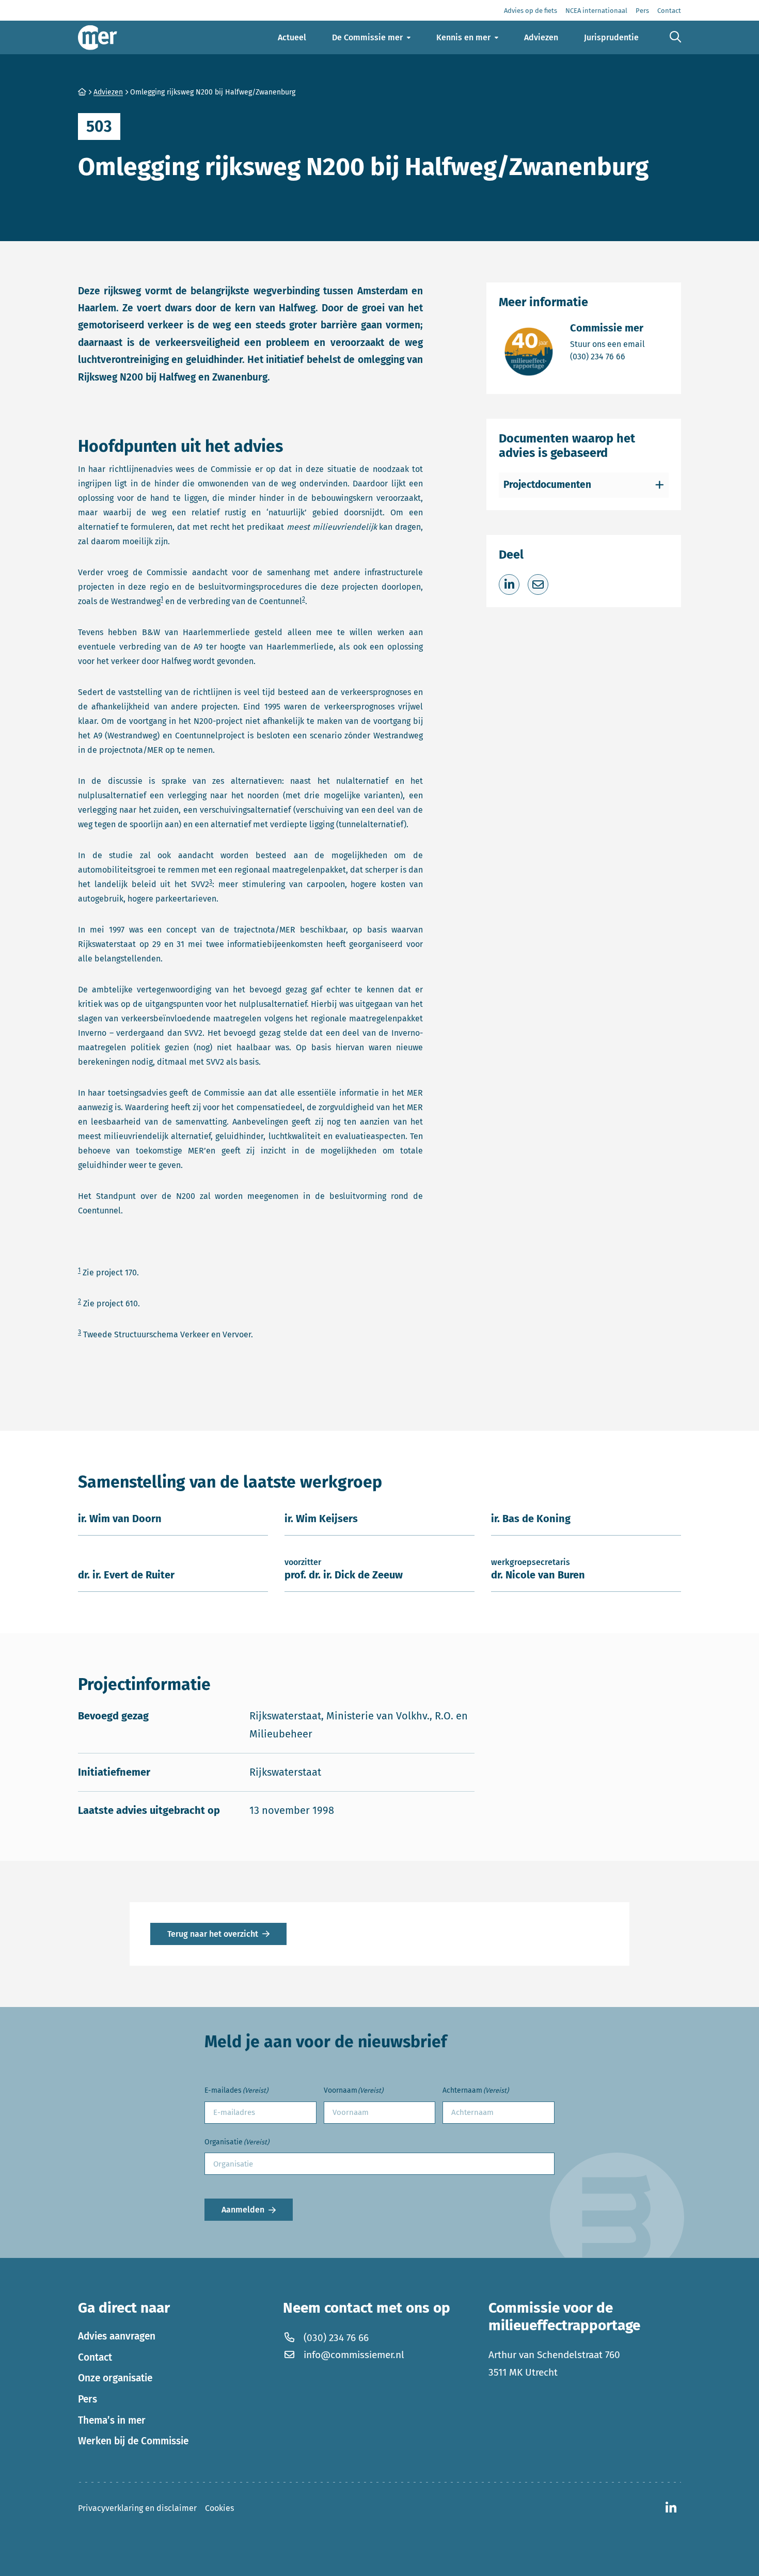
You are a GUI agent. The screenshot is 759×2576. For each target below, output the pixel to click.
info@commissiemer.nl (354, 2355)
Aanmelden (243, 2210)
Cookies (219, 2508)
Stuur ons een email (607, 344)
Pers (88, 2399)
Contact (95, 2357)
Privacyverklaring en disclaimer (137, 2508)
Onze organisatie (115, 2378)
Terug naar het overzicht (213, 1934)
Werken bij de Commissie (133, 2441)
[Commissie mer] (98, 37)
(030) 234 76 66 (607, 356)
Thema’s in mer (112, 2420)
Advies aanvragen (117, 2336)
